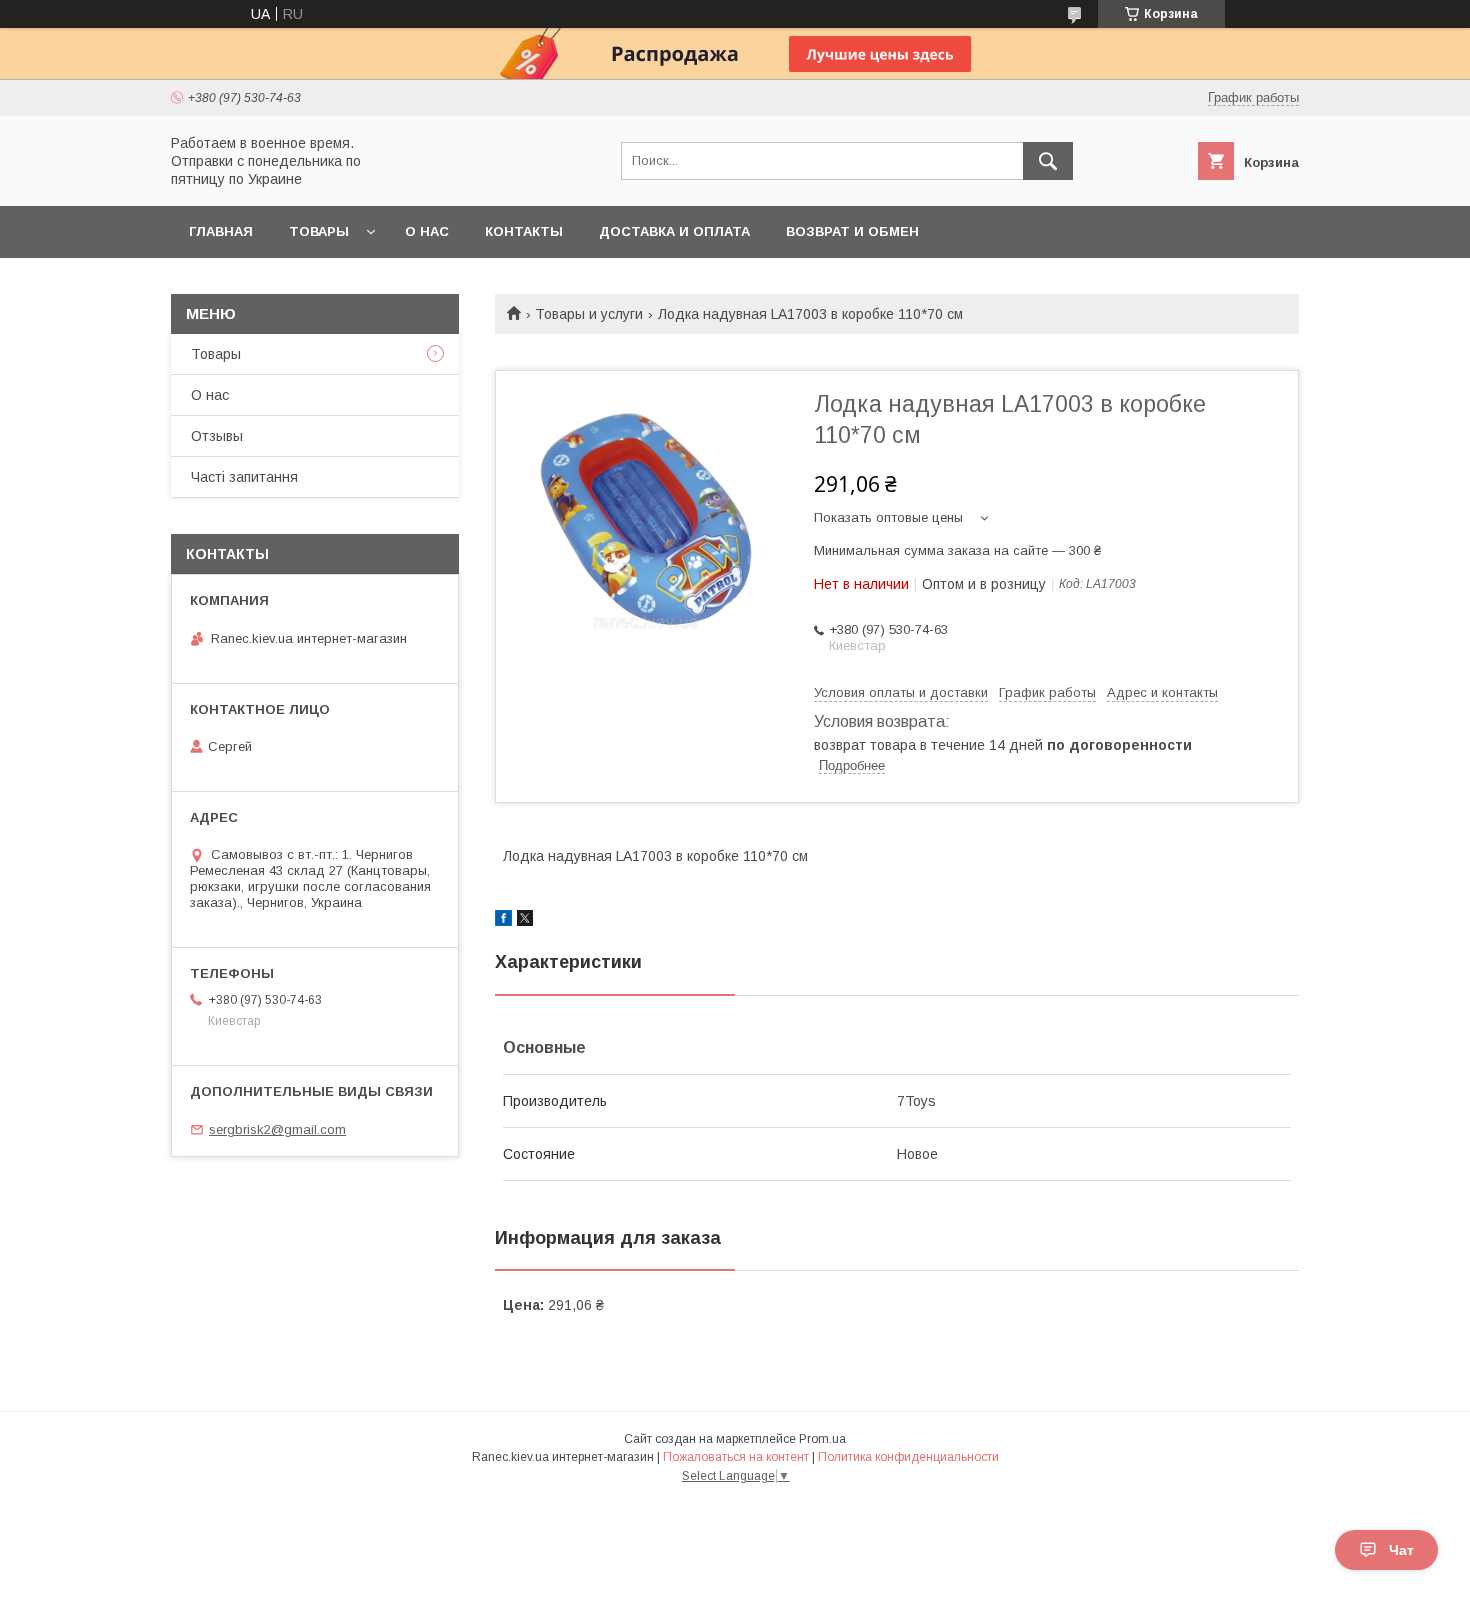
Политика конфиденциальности (908, 1457)
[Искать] (1048, 161)
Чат (1401, 1550)
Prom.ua (822, 1439)
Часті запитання (244, 477)
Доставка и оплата (674, 231)
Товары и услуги (589, 314)
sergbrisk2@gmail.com (277, 1129)
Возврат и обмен (852, 231)
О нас (427, 231)
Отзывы (217, 436)
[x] (525, 921)
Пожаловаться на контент (736, 1457)
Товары (319, 231)
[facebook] (503, 921)
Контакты (524, 231)
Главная (221, 231)
